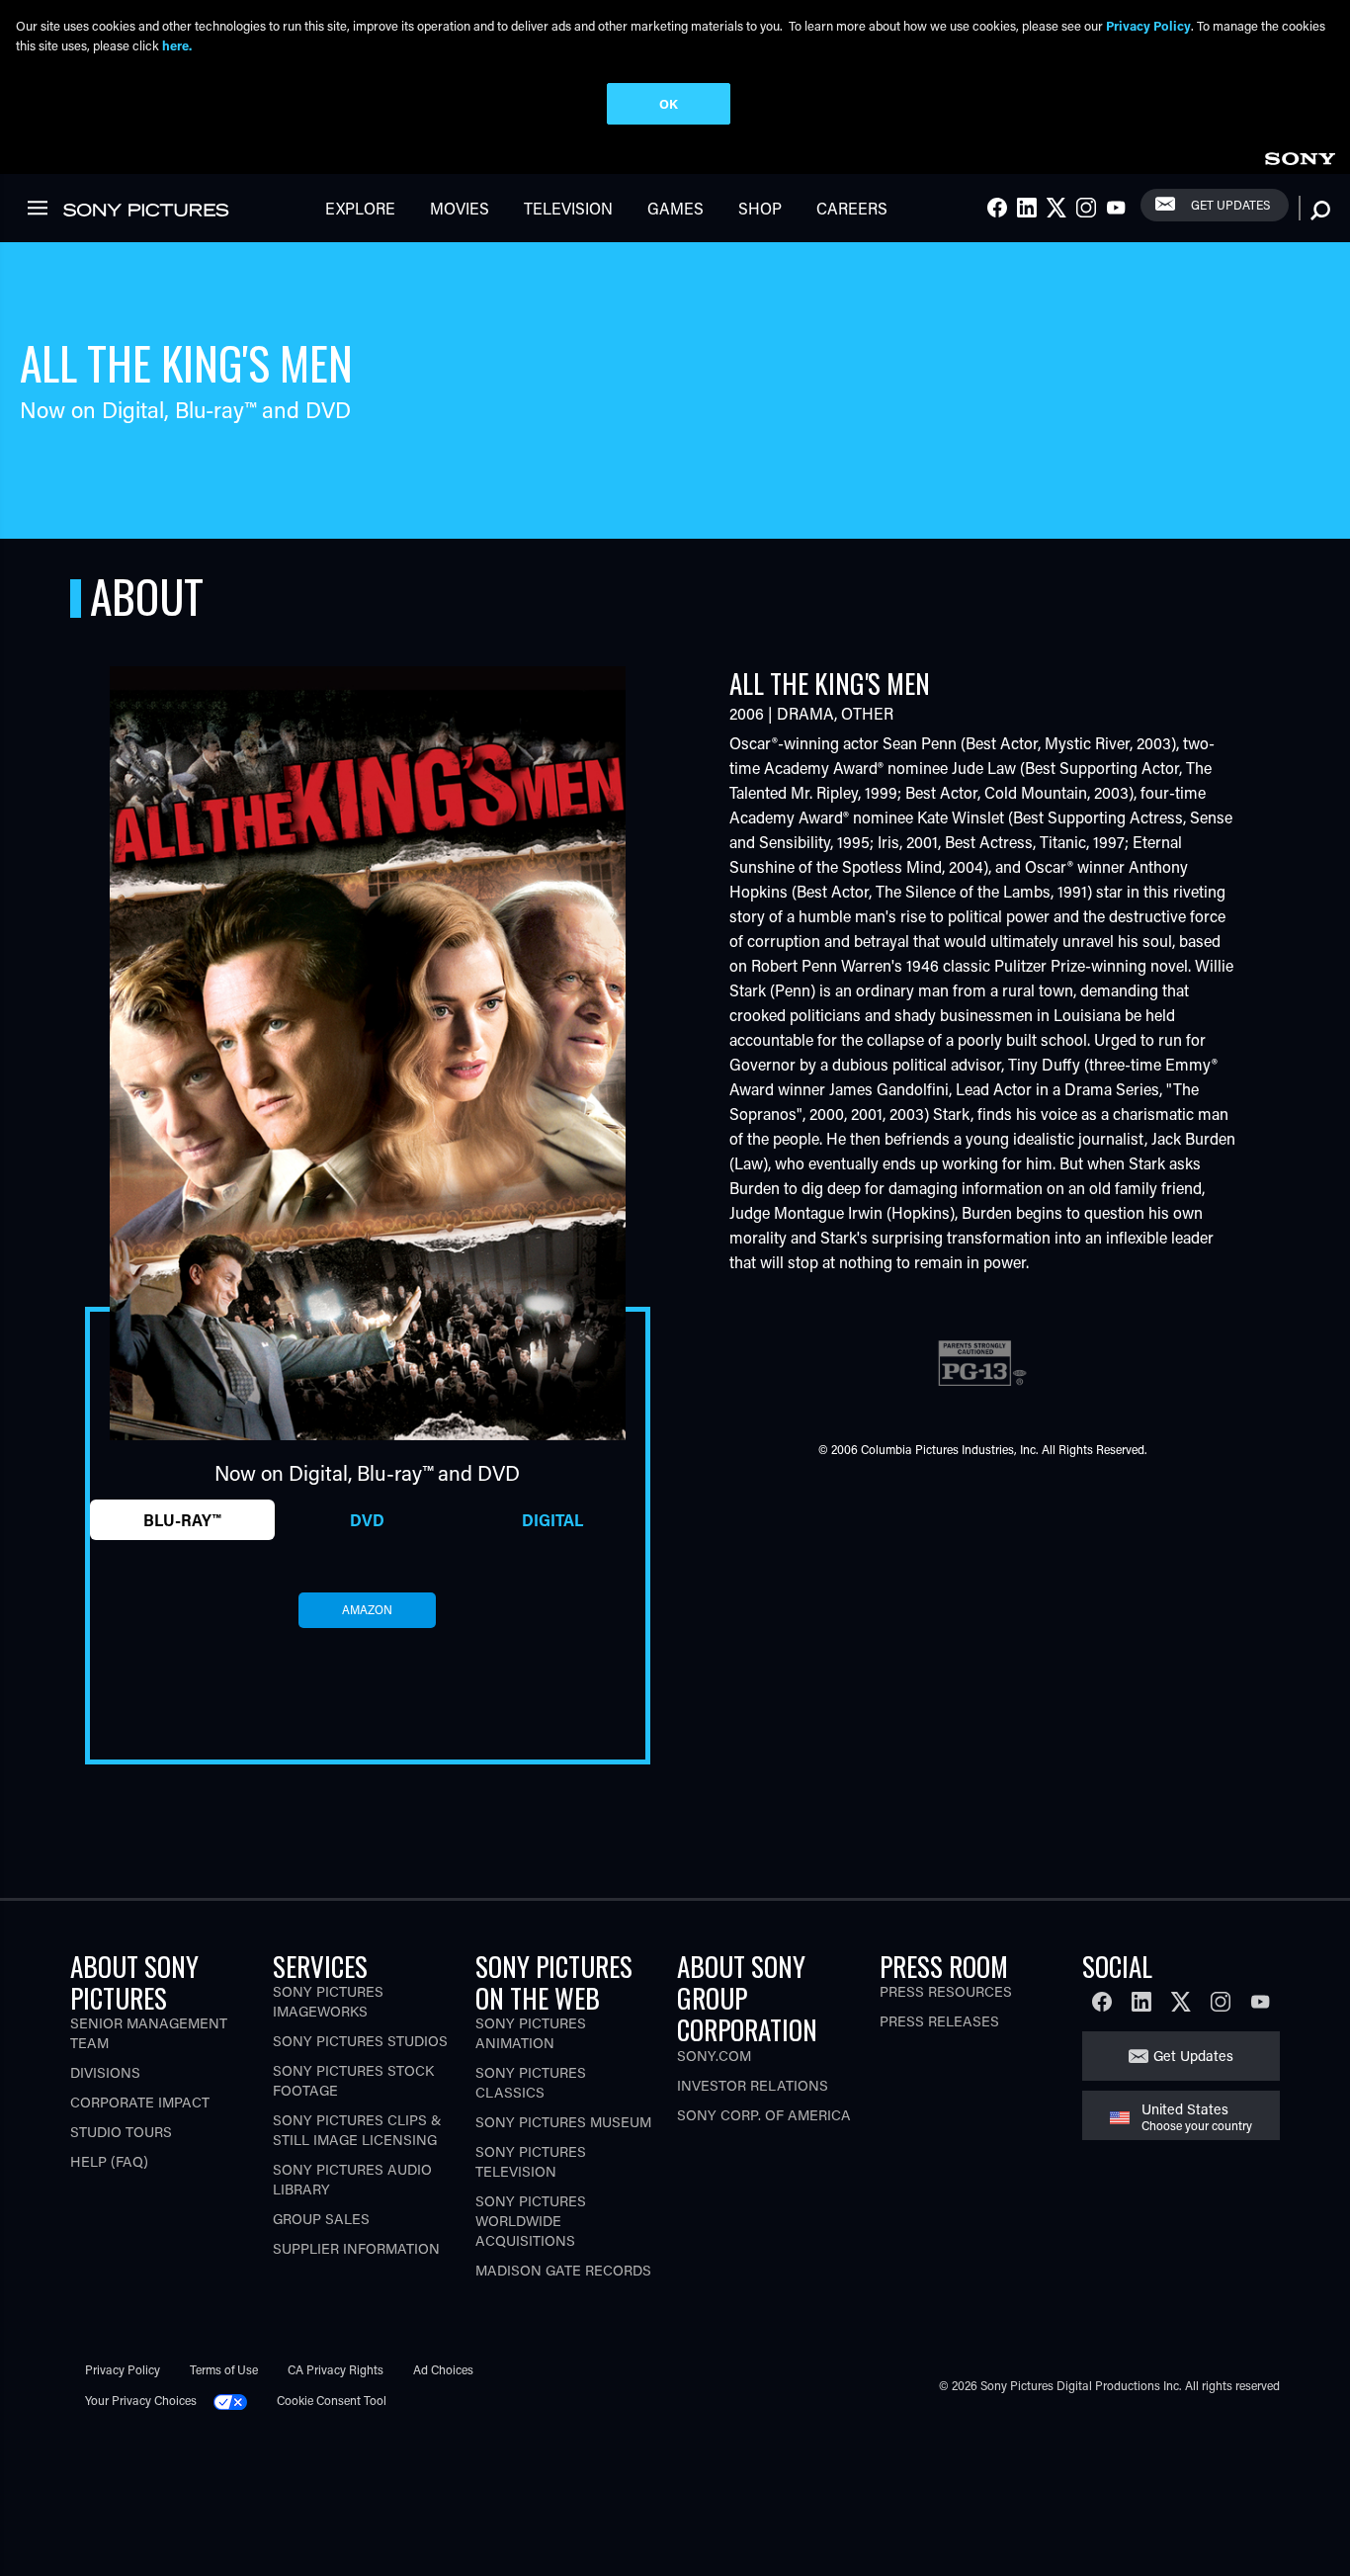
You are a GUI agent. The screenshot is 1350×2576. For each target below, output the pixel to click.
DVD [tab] (367, 1520)
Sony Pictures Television (531, 2161)
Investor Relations (753, 2085)
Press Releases (939, 2021)
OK (669, 103)
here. (177, 45)
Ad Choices (443, 2369)
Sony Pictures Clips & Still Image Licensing (357, 2130)
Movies (460, 208)
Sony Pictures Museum (563, 2122)
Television (568, 208)
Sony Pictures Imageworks (328, 2001)
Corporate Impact (140, 2102)
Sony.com (714, 2056)
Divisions (105, 2072)
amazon (367, 1609)
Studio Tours (121, 2132)
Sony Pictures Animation (531, 2033)
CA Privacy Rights (336, 2369)
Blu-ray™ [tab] (182, 1520)
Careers (852, 208)
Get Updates (1230, 205)
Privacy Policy (123, 2369)
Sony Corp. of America (764, 2115)
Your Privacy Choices (141, 2400)
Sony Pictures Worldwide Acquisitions (531, 2221)
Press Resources (946, 1991)
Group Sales (321, 2219)
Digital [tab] (552, 1520)
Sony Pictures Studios (360, 2041)
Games (675, 208)
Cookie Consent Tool (332, 2400)
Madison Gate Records (563, 2270)
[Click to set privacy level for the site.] (238, 2400)
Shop (760, 208)
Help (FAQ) (109, 2161)
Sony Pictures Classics (531, 2082)
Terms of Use (224, 2369)
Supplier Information (356, 2248)
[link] (1300, 156)
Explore (360, 208)
